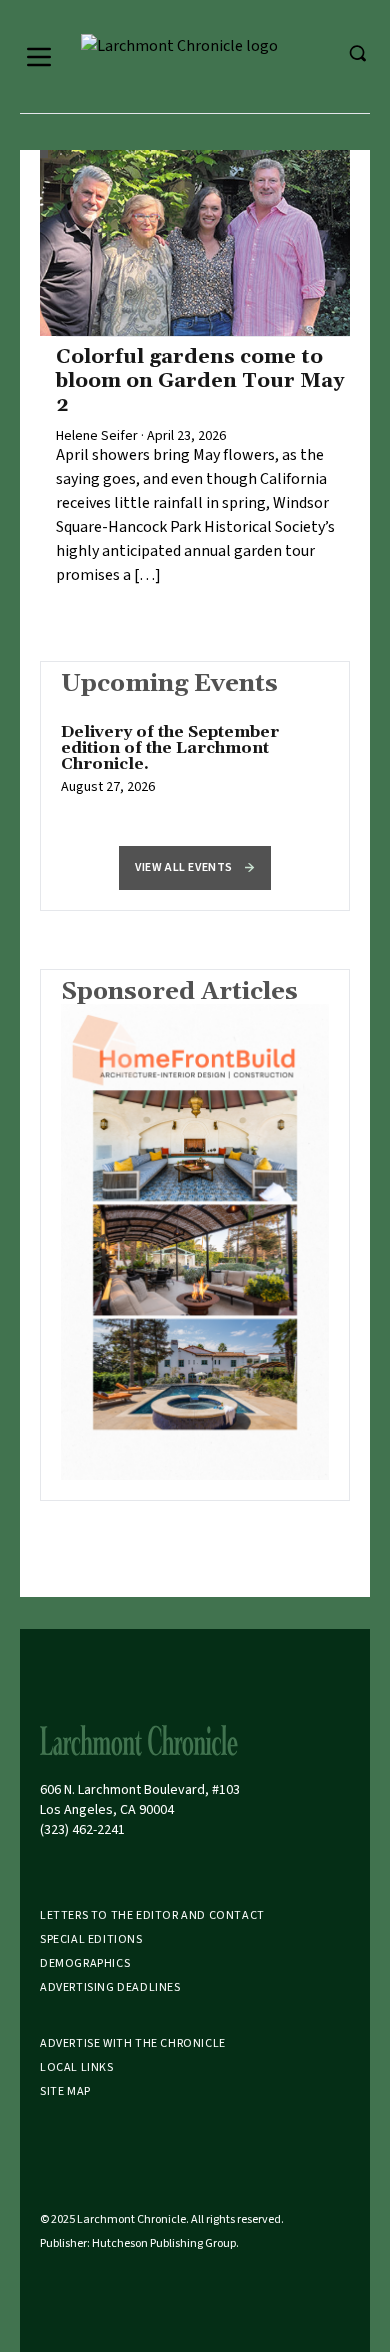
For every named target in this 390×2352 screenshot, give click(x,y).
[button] (195, 868)
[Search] (357, 53)
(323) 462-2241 (82, 1830)
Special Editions (91, 1939)
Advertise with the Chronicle (133, 2043)
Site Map (65, 2091)
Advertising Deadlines (110, 1987)
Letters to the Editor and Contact (152, 1915)
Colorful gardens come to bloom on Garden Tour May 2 (200, 381)
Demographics (85, 1963)
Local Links (77, 2067)
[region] (195, 770)
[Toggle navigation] (39, 57)
